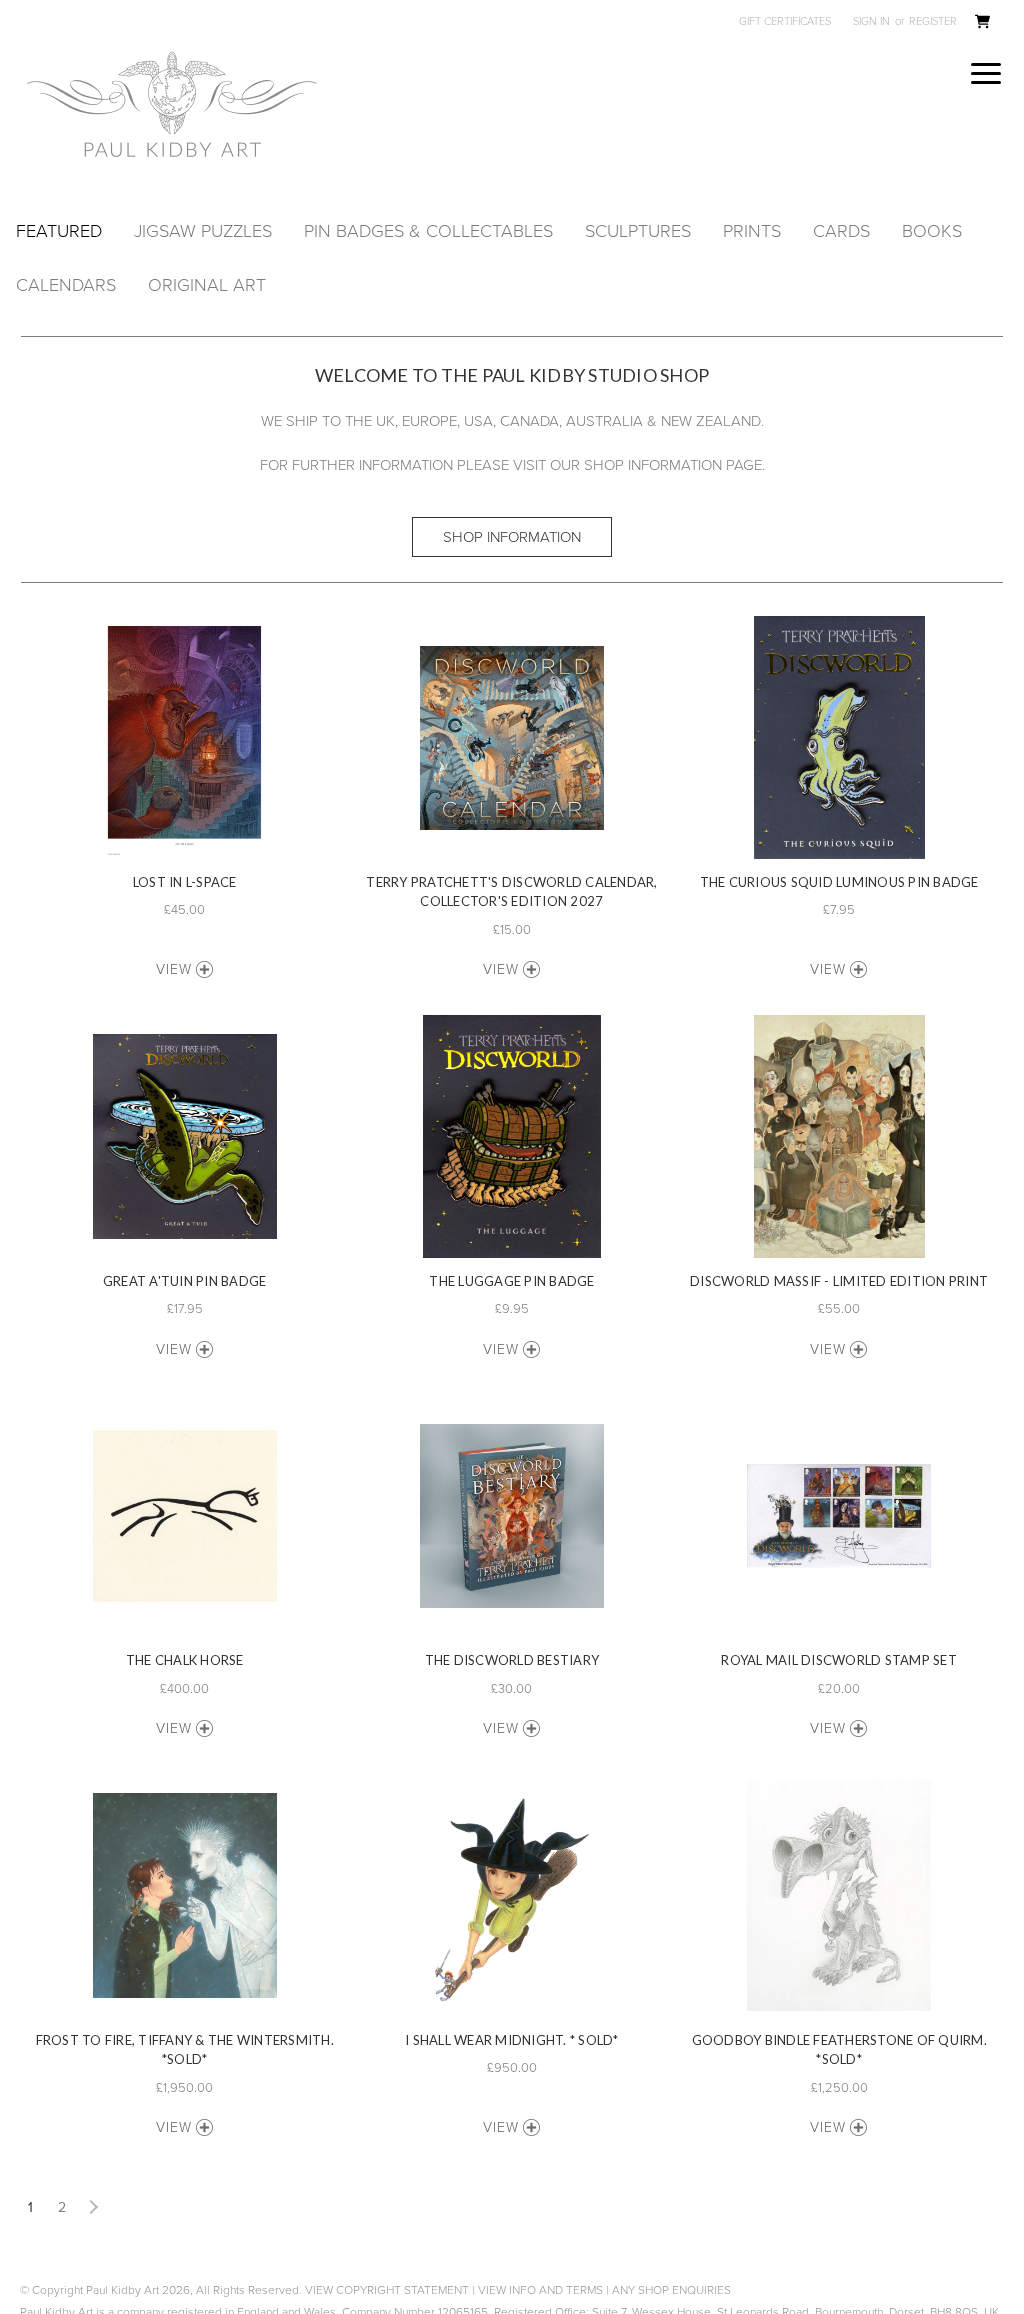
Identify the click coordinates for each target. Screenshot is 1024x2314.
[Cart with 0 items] (982, 24)
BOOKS (932, 231)
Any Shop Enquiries (671, 2290)
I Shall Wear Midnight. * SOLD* (512, 2040)
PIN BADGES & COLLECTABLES (428, 231)
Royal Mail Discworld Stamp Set (839, 1660)
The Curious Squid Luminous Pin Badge (839, 882)
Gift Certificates (785, 21)
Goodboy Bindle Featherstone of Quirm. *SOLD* (839, 2050)
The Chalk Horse (185, 1660)
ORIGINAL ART (207, 285)
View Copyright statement (387, 2290)
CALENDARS (66, 285)
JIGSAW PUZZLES (203, 231)
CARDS (841, 231)
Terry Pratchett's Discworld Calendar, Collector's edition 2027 (511, 892)
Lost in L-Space (185, 882)
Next (92, 2208)
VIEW (174, 969)
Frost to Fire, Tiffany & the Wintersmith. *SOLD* (185, 2050)
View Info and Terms (540, 2290)
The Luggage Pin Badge (511, 1281)
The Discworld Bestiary (512, 1660)
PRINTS (752, 231)
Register (933, 21)
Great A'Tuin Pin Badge (185, 1281)
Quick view (185, 737)
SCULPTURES (638, 231)
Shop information (512, 537)
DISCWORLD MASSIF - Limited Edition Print (839, 1281)
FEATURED (59, 231)
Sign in (871, 21)
